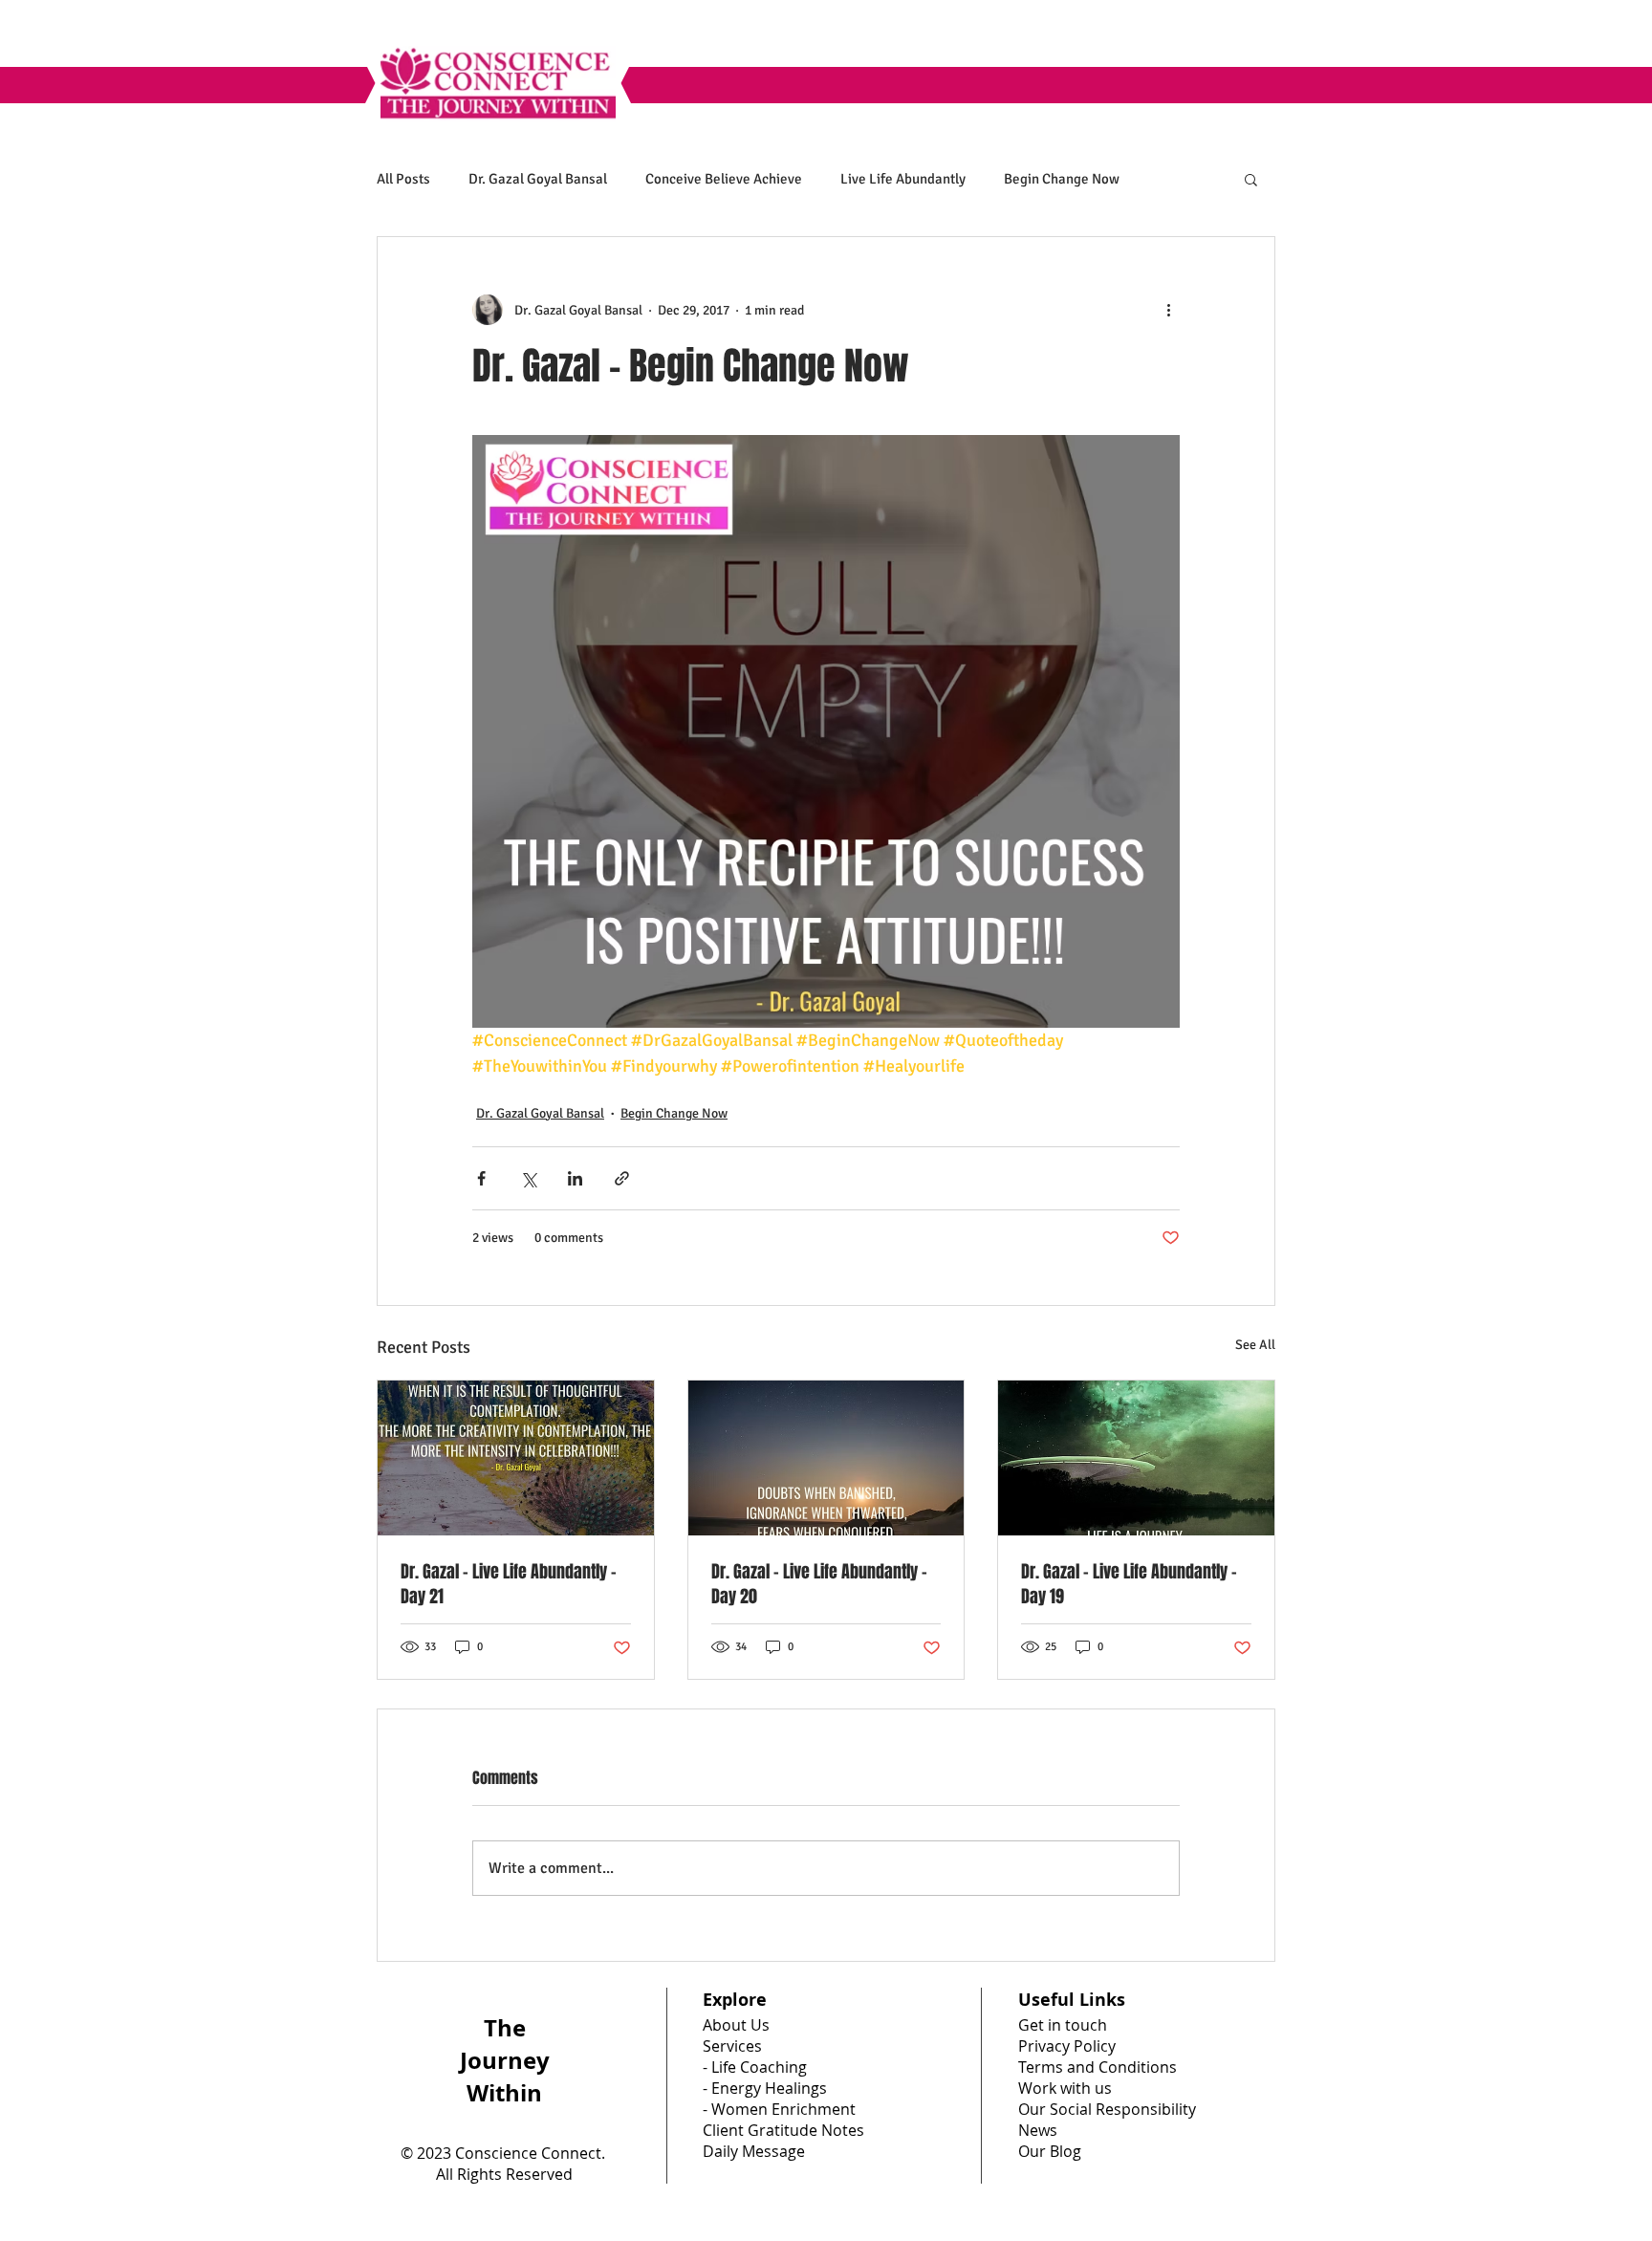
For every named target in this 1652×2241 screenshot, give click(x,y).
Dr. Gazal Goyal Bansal (538, 179)
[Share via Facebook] (481, 1178)
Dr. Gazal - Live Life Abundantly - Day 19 (1129, 1584)
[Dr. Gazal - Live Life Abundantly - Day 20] (826, 1458)
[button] (1251, 179)
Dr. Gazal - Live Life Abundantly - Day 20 (819, 1584)
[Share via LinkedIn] (575, 1178)
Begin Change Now (1062, 179)
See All (1255, 1345)
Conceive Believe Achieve (724, 179)
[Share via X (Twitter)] (528, 1178)
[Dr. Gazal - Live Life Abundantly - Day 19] (1136, 1458)
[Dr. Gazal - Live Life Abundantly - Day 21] (516, 1458)
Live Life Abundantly (903, 179)
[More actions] (1168, 310)
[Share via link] (622, 1178)
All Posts (403, 179)
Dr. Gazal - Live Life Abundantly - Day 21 (509, 1584)
